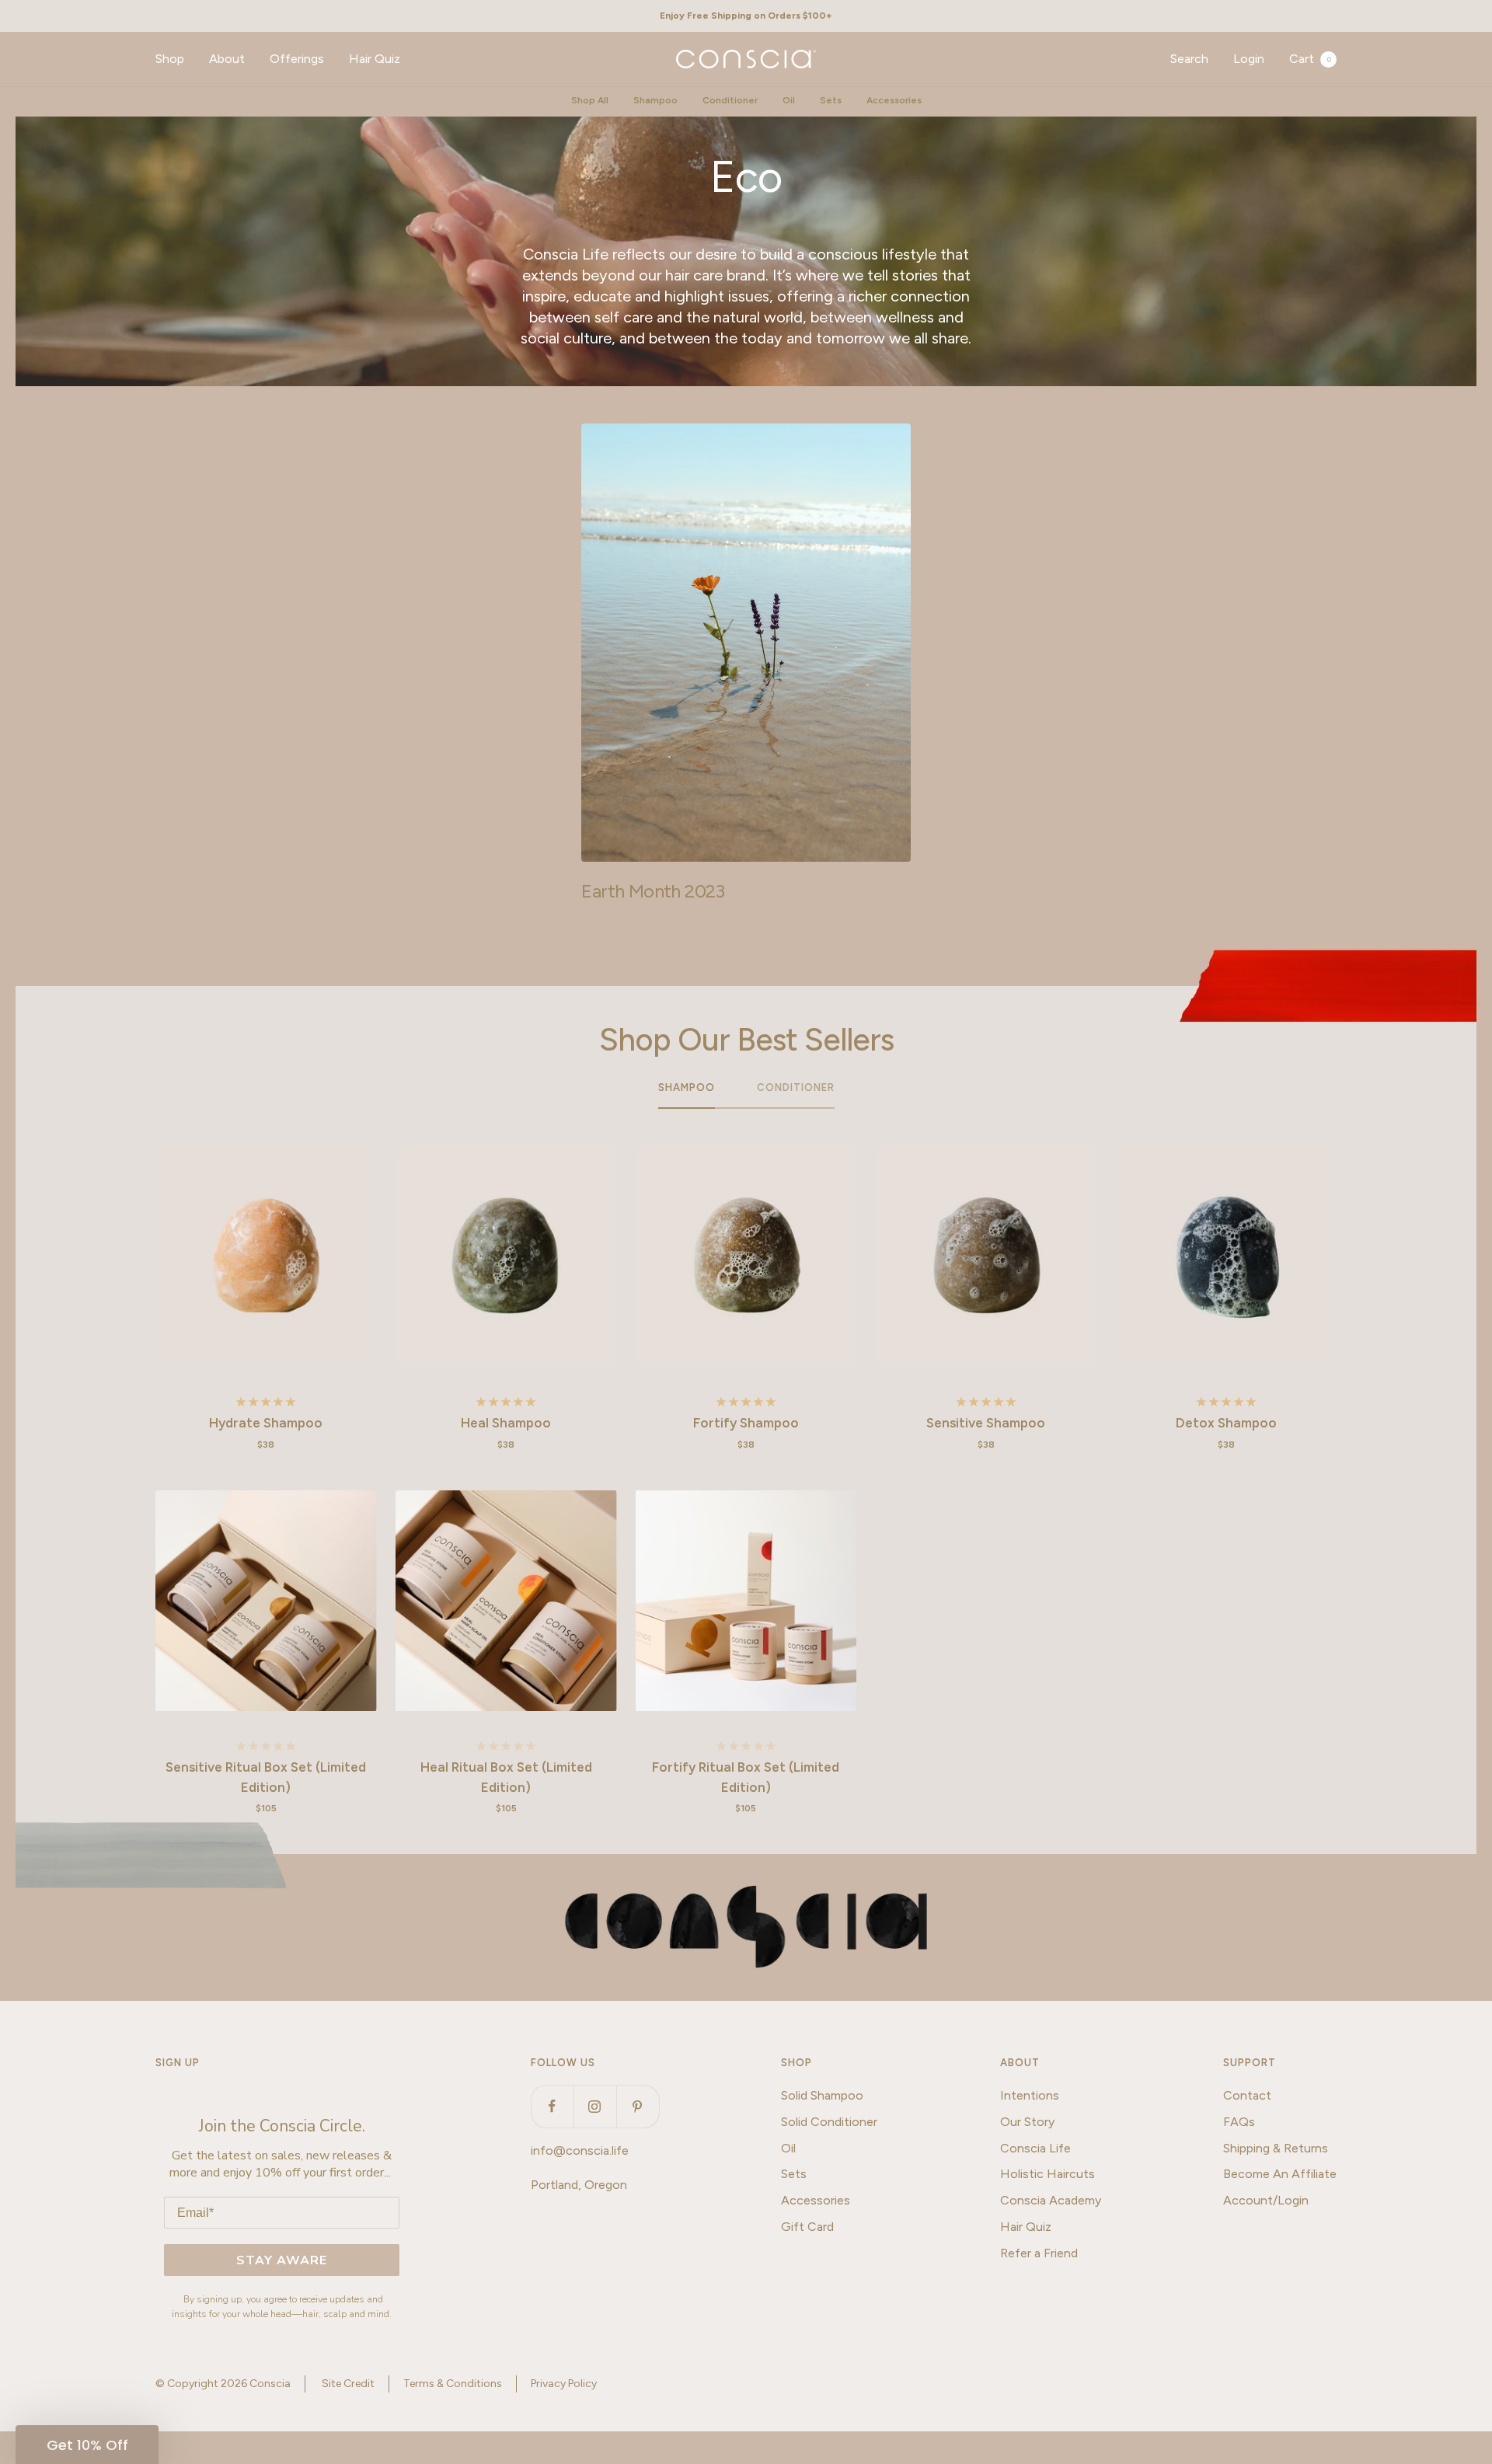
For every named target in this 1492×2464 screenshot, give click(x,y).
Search (1189, 59)
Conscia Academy (1051, 2200)
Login (1249, 59)
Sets (831, 100)
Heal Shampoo (506, 1423)
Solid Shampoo (822, 2095)
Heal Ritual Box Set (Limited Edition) (506, 1777)
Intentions (1030, 2095)
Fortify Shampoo (746, 1423)
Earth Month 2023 (653, 891)
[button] (87, 2445)
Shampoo (655, 100)
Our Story (1027, 2122)
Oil (789, 100)
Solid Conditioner (829, 2122)
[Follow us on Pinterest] (638, 2106)
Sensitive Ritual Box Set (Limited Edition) (266, 1777)
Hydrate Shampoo (266, 1423)
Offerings (297, 59)
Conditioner (730, 100)
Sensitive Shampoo (986, 1423)
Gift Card (807, 2227)
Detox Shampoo (1226, 1423)
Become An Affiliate (1280, 2174)
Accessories (894, 100)
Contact (1247, 2095)
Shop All (590, 100)
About (227, 59)
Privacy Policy (564, 2384)
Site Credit (348, 2384)
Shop (170, 59)
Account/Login (1266, 2200)
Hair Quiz (375, 59)
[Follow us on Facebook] (552, 2106)
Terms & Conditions (453, 2384)
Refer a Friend (1039, 2253)
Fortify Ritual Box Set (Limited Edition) (746, 1777)
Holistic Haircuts (1048, 2174)
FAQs (1239, 2122)
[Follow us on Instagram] (595, 2106)
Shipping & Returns (1276, 2148)
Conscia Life (1035, 2148)
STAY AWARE (282, 2260)
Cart (1310, 59)
